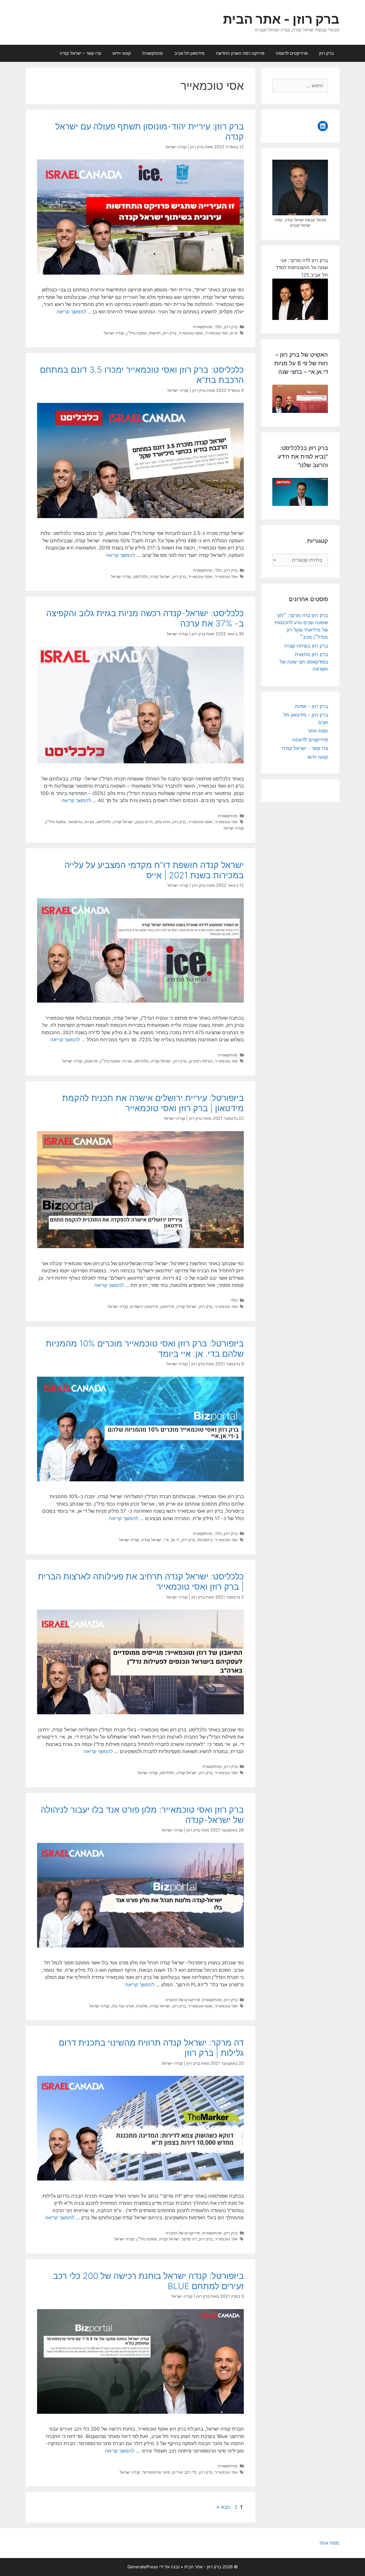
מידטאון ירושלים (144, 1306)
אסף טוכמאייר (191, 333)
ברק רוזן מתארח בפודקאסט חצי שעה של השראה (304, 662)
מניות (89, 822)
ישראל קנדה (160, 576)
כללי (218, 327)
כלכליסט (141, 576)
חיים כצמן (144, 822)
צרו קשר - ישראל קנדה (305, 748)
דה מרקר (189, 2239)
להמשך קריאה (71, 312)
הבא (223, 2507)
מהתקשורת (153, 53)
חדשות (155, 333)
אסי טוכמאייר (216, 333)
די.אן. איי (172, 1540)
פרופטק (91, 1061)
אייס (234, 333)
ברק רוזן (326, 53)
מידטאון (167, 1306)
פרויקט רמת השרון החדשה (240, 53)
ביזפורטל (205, 1540)
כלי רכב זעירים (184, 2472)
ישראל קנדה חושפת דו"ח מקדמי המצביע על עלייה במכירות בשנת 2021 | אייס (154, 870)
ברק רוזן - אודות (312, 706)
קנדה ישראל (114, 333)
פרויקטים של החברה (183, 2000)
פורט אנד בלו (123, 2006)
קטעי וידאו (122, 53)
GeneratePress (143, 2567)
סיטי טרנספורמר (156, 2472)
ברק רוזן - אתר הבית (281, 19)
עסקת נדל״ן (136, 333)
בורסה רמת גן (201, 1061)
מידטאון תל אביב (189, 53)
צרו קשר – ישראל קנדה (80, 53)
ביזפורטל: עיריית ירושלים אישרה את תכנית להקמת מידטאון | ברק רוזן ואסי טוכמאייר (153, 1103)
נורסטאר (75, 822)
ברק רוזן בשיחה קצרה (306, 646)
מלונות (142, 2006)
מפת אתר (318, 731)
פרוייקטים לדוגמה (292, 53)
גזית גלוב (163, 822)
